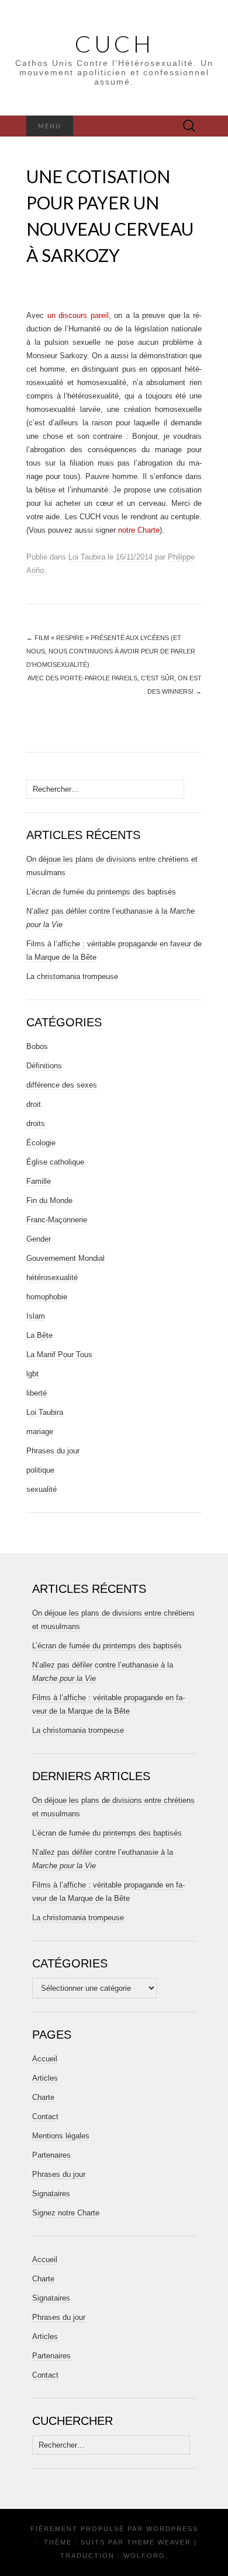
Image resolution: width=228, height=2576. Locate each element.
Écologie (41, 1143)
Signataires (51, 2194)
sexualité (42, 1489)
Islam (36, 1316)
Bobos (37, 1046)
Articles (45, 2078)
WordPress (172, 2529)
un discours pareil (78, 315)
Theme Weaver (159, 2542)
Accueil (45, 2059)
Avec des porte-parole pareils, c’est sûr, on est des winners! (115, 685)
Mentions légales (61, 2136)
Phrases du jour (53, 1451)
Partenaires (51, 2155)
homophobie (47, 1297)
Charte (43, 2097)
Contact (45, 2117)
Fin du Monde (49, 1200)
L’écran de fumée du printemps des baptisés (101, 892)
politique (40, 1470)
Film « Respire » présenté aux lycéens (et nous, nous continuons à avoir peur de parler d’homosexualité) (111, 651)
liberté (37, 1393)
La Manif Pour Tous (59, 1355)
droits (36, 1123)
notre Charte (139, 530)
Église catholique (55, 1162)
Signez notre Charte (66, 2213)
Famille (39, 1181)
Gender (39, 1239)
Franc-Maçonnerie (57, 1220)
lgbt (32, 1374)
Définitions (44, 1066)
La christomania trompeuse (72, 976)
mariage (40, 1432)
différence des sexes (62, 1085)
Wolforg (144, 2556)
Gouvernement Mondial (65, 1258)
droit (34, 1104)
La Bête (39, 1335)
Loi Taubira (87, 557)
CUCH (114, 44)
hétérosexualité (52, 1277)
